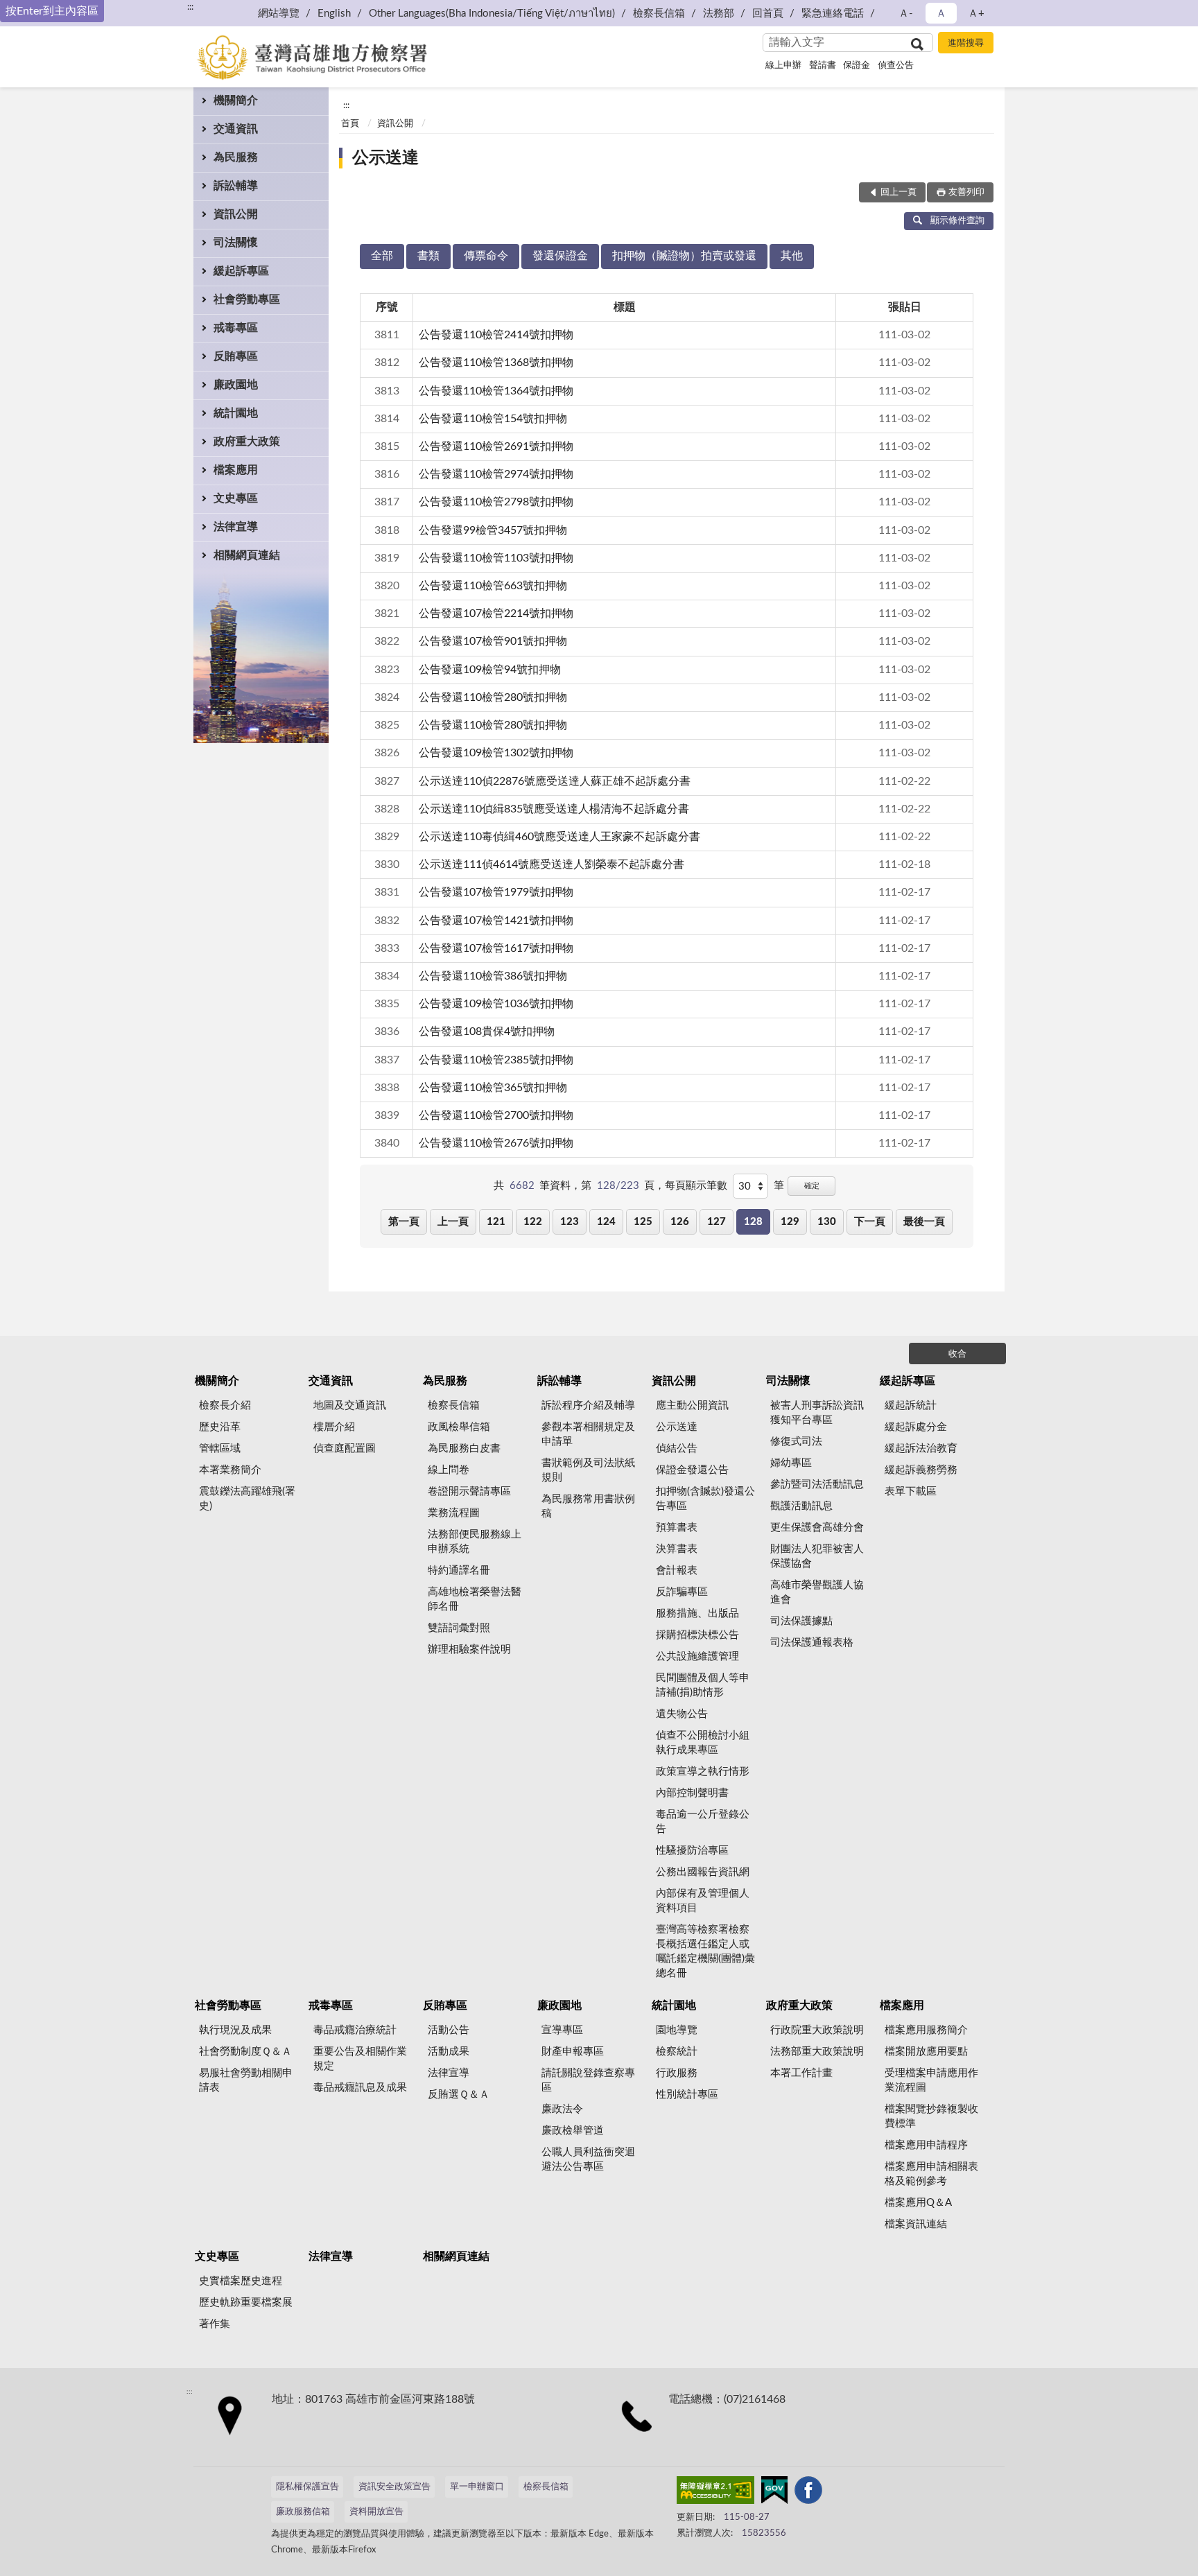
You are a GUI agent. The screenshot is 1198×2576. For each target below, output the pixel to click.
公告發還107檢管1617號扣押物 (496, 948)
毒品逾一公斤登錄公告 (703, 1822)
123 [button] (570, 1222)
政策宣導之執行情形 (703, 1772)
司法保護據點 (801, 1621)
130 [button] (827, 1222)
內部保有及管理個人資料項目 (703, 1901)
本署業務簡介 (230, 1470)
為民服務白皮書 (464, 1448)
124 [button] (606, 1222)
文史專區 (236, 498)
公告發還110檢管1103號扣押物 (496, 558)
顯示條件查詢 (957, 221)
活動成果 (449, 2052)
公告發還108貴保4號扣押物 (487, 1032)
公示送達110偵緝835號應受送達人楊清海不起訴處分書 (554, 809)
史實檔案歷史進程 (241, 2281)
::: (190, 7)
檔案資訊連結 (916, 2224)
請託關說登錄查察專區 (588, 2080)
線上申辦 (783, 66)
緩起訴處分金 (916, 1427)
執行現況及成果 (235, 2030)
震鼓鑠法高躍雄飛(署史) (247, 1499)
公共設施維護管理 (697, 1656)
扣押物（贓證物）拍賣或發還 (684, 256)
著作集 (215, 2324)
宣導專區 (562, 2030)
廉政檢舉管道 (573, 2131)
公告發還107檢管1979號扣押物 (496, 892)
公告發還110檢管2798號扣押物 (496, 502)
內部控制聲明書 (692, 1793)
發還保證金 (560, 256)
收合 (957, 1354)
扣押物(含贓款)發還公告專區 (705, 1499)
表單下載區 (911, 1491)
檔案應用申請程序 (926, 2145)
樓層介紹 (334, 1427)
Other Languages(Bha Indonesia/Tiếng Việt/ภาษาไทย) (492, 14)
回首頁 (768, 14)
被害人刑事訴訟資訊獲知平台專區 (817, 1413)
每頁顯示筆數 (696, 1186)
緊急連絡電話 (833, 14)
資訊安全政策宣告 (394, 2487)
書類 (428, 256)
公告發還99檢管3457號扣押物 (493, 530)
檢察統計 (677, 2052)
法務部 (719, 14)
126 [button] (680, 1222)
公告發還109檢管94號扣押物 (490, 670)
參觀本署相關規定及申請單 (588, 1434)
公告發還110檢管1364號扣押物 (496, 391)
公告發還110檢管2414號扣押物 (496, 335)
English (334, 14)
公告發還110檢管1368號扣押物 (496, 363)
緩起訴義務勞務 (921, 1470)
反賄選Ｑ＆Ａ (459, 2095)
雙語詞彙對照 (459, 1628)
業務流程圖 (454, 1513)
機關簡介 (236, 101)
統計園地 (236, 413)
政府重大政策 (247, 442)
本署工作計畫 (801, 2073)
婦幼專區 (791, 1463)
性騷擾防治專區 (692, 1851)
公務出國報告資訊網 (703, 1872)
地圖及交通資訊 (350, 1406)
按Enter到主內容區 (52, 11)
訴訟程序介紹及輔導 (588, 1406)
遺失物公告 (682, 1714)
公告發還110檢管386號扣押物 (493, 976)
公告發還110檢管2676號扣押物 (496, 1143)
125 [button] (643, 1222)
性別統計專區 (687, 2095)
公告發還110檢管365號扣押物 (493, 1088)
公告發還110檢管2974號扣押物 (496, 474)
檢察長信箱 (659, 14)
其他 (792, 256)
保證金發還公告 (692, 1470)
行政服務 (677, 2073)
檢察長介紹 (225, 1406)
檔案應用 (236, 470)
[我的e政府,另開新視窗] (774, 2493)
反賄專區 (236, 356)
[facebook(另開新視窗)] (808, 2493)
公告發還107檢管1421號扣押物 (496, 921)
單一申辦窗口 (477, 2487)
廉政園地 (236, 385)
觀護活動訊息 (801, 1506)
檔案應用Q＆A (918, 2203)
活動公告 (449, 2030)
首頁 (350, 124)
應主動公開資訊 (692, 1406)
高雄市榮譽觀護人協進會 (817, 1592)
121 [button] (496, 1222)
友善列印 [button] (966, 192)
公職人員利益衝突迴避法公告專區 (588, 2159)
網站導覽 (279, 14)
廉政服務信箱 (303, 2512)
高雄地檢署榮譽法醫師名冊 (475, 1599)
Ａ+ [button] (976, 14)
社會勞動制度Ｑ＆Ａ (245, 2052)
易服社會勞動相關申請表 (246, 2080)
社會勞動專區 (247, 299)
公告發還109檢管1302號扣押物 (496, 753)
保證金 (857, 66)
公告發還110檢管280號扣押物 (493, 697)
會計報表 (677, 1570)
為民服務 (236, 157)
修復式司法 (796, 1442)
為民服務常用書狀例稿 (588, 1506)
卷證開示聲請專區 (469, 1491)
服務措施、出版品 (697, 1613)
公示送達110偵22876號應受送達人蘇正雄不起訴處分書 (555, 781)
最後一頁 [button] (924, 1222)
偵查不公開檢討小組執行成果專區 (703, 1743)
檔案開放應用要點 (926, 2052)
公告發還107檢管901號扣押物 (493, 641)
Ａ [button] (941, 14)
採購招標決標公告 (697, 1635)
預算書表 (677, 1528)
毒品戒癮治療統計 (355, 2030)
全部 (382, 256)
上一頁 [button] (453, 1222)
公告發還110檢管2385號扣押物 (496, 1060)
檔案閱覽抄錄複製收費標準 (931, 2116)
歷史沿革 (220, 1427)
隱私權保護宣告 (307, 2487)
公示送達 (385, 158)
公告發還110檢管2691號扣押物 (496, 446)
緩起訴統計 (911, 1406)
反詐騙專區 (682, 1592)
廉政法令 (562, 2109)
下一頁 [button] (870, 1222)
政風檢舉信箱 (459, 1427)
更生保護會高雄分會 (817, 1528)
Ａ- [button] (906, 14)
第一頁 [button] (404, 1222)
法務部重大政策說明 (817, 2052)
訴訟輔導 (236, 186)
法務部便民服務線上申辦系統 (475, 1542)
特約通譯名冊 (459, 1570)
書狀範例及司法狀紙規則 (588, 1470)
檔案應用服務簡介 (926, 2030)
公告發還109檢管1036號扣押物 (496, 1004)
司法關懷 (236, 243)
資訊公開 (236, 214)
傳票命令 (486, 256)
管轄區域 (220, 1448)
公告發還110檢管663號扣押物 (493, 586)
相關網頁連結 (247, 555)
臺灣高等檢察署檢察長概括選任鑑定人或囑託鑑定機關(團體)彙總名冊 (705, 1951)
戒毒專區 (236, 328)
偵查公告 (896, 66)
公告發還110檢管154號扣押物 (493, 419)
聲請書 (823, 66)
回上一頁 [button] (899, 192)
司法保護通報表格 (812, 1643)
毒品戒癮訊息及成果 (360, 2088)
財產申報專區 (573, 2052)
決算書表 (677, 1549)
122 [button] (533, 1222)
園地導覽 (677, 2030)
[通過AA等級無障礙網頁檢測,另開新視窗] (715, 2493)
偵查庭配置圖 (345, 1448)
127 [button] (717, 1222)
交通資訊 (236, 129)
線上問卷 (449, 1470)
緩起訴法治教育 (921, 1448)
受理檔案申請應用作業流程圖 (931, 2080)
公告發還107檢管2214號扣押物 (496, 613)
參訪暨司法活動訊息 (817, 1485)
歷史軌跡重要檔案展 (246, 2303)
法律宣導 (236, 527)
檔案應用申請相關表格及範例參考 (931, 2174)
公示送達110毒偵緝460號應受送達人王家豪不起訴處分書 (559, 837)
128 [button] (753, 1222)
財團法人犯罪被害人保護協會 (817, 1556)
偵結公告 (677, 1448)
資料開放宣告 (376, 2512)
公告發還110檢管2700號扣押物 (496, 1115)
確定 (812, 1186)
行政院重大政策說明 (817, 2030)
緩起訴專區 (241, 271)
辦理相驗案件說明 (469, 1650)
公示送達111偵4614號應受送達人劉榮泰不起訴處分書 (552, 864)
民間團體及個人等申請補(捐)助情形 (703, 1685)
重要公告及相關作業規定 (360, 2059)
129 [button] (790, 1222)
